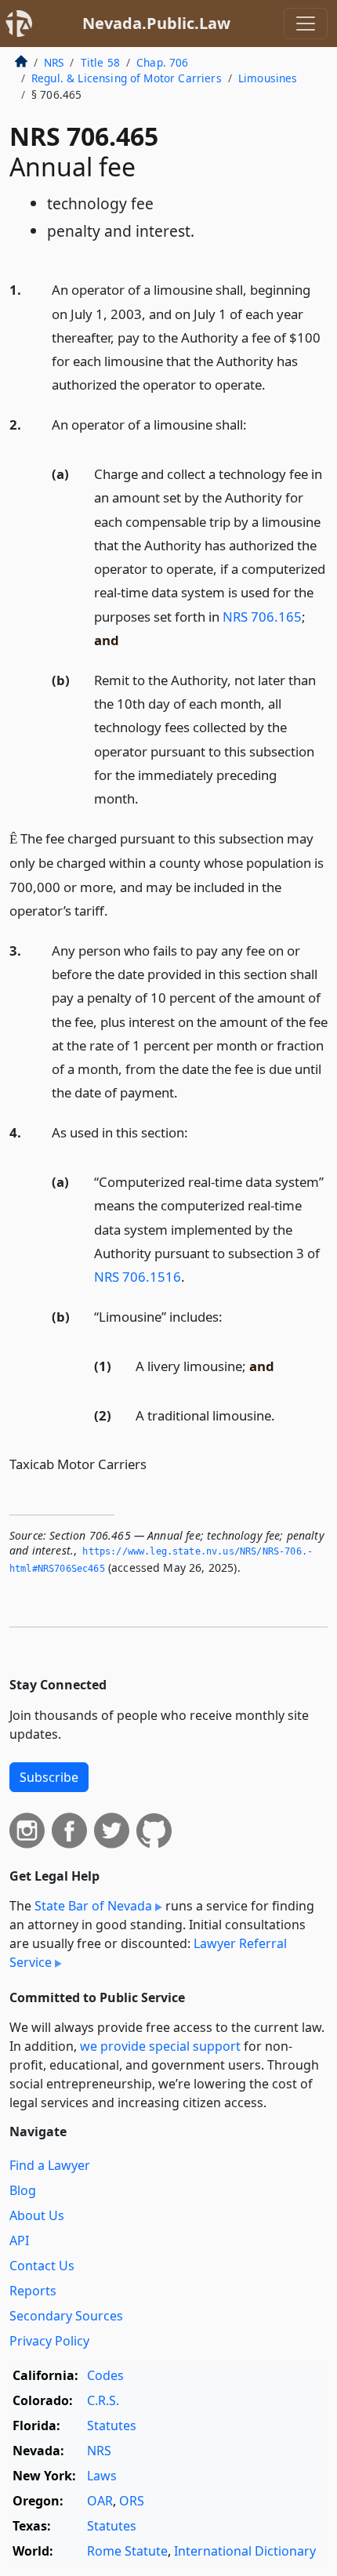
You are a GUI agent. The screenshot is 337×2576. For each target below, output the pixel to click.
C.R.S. (103, 2400)
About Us (37, 2215)
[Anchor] (274, 384)
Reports (33, 2291)
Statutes (112, 2425)
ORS (132, 2501)
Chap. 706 (162, 62)
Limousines (268, 78)
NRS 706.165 (262, 617)
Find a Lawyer (50, 2165)
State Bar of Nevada (93, 1906)
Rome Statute (127, 2551)
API (19, 2240)
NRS (54, 62)
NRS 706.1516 (138, 1277)
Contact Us (42, 2266)
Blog (23, 2190)
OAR (100, 2501)
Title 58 (100, 62)
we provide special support (160, 2046)
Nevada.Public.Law (156, 23)
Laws (102, 2476)
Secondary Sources (66, 2316)
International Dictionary (245, 2551)
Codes (105, 2375)
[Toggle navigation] (306, 24)
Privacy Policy (49, 2341)
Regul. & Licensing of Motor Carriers (127, 78)
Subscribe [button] (49, 1777)
